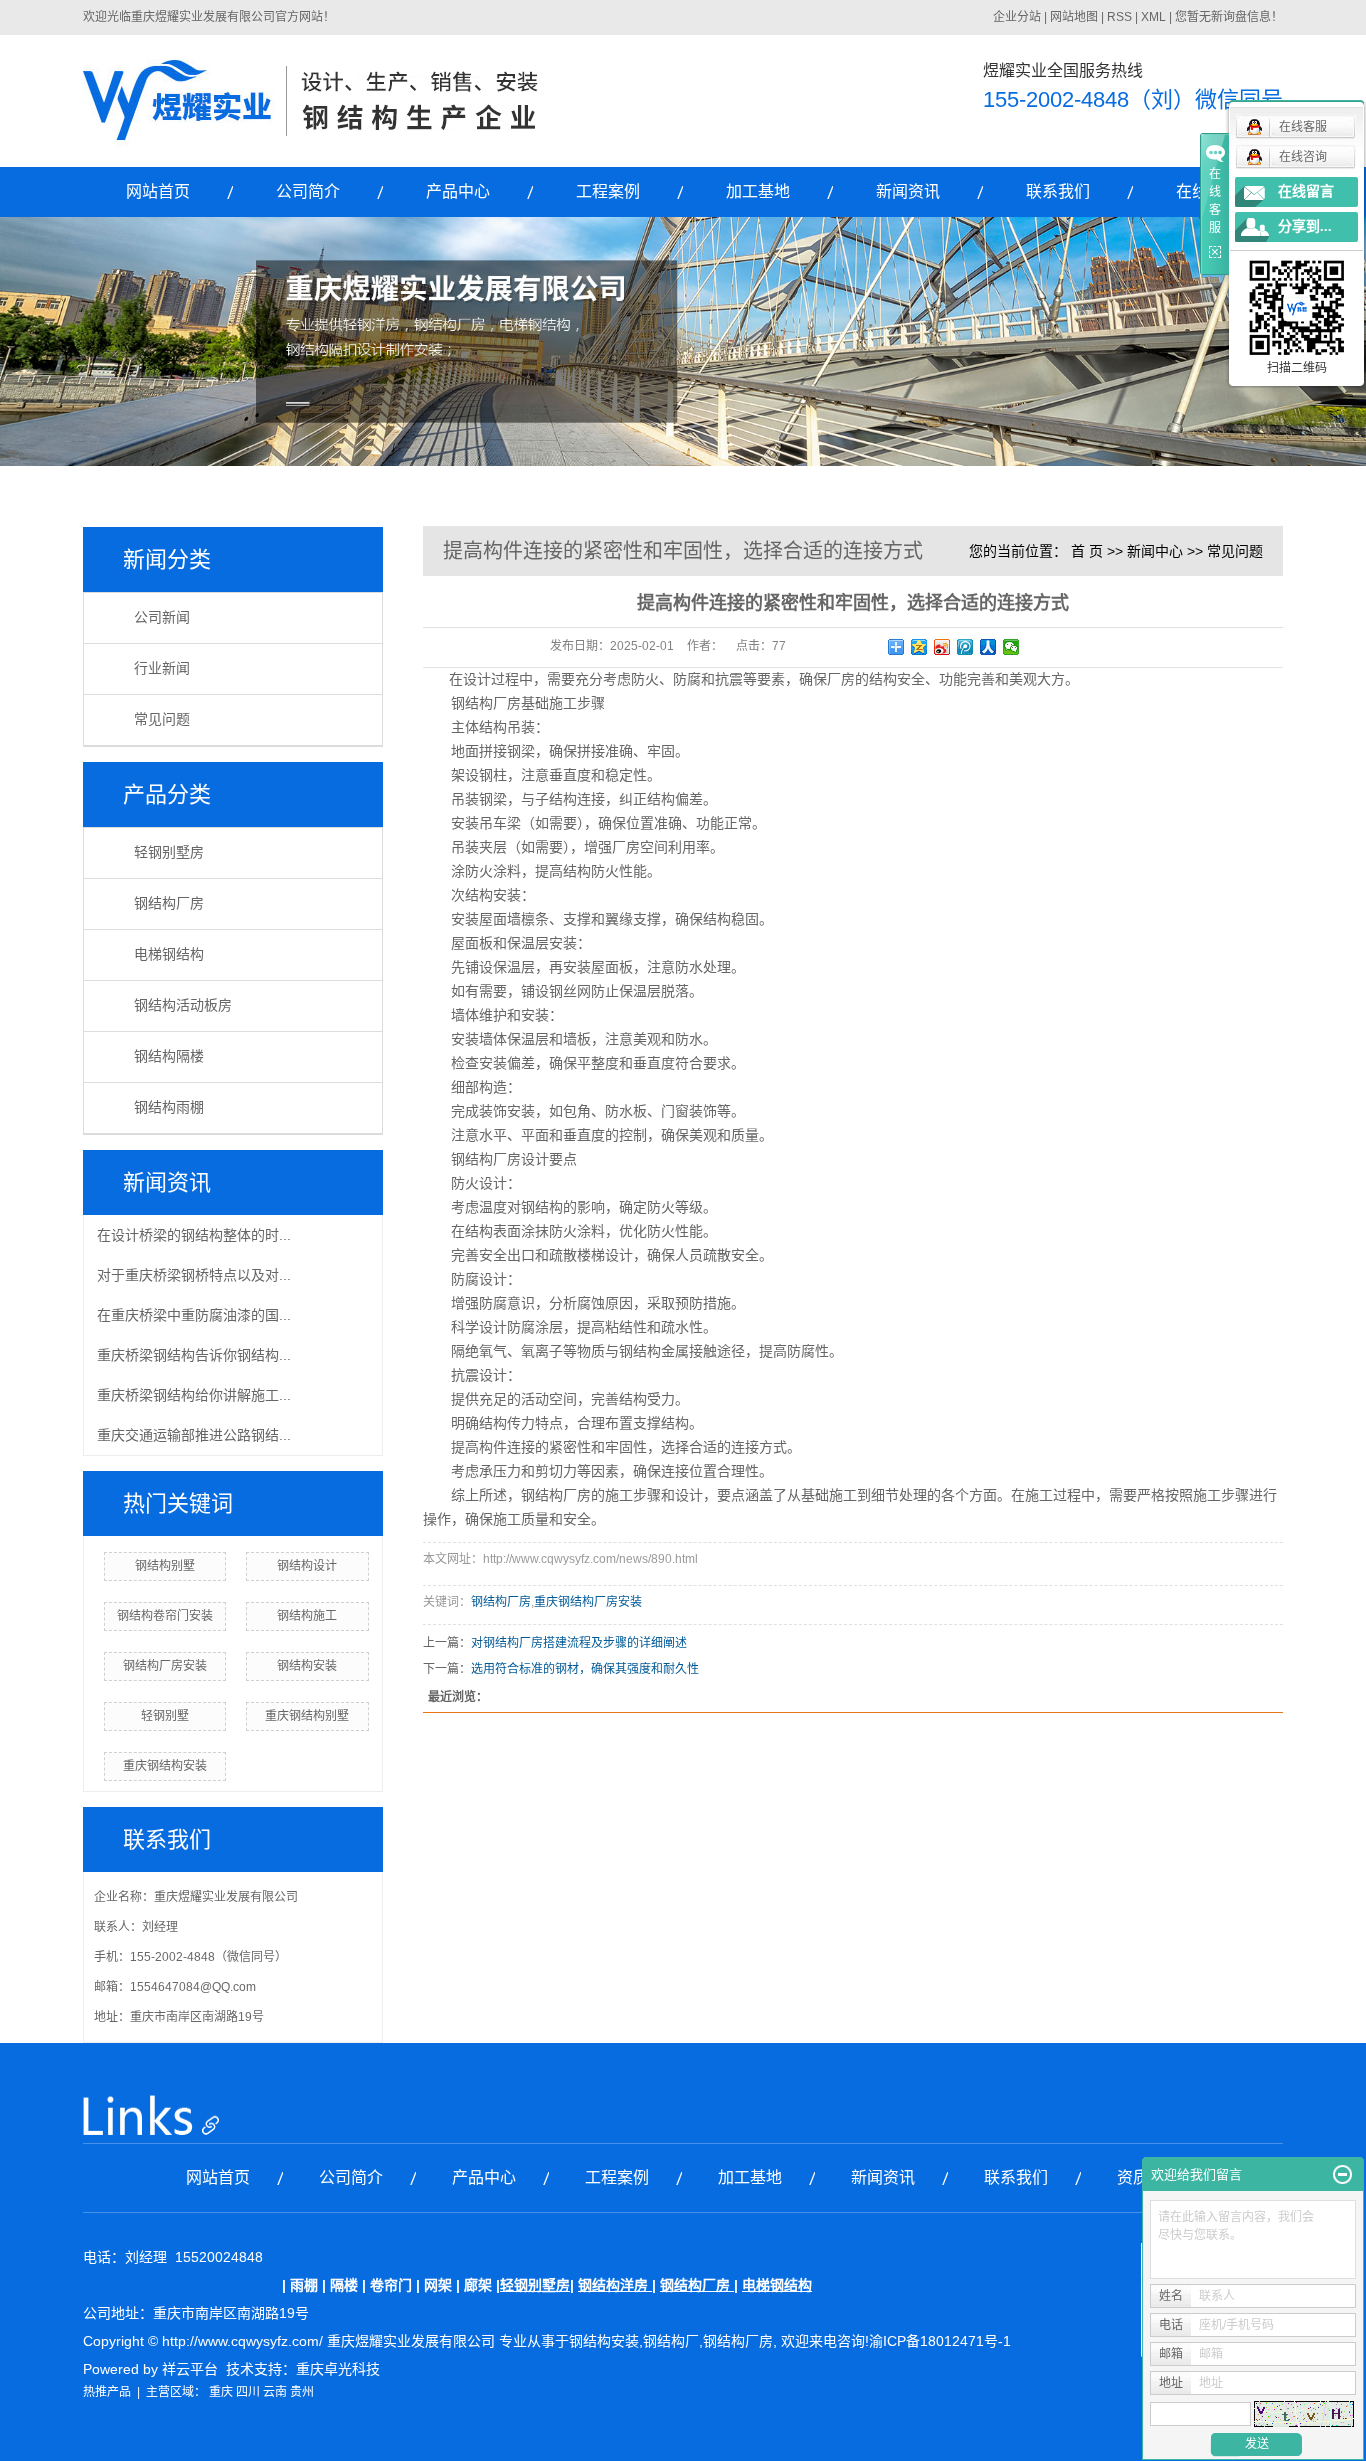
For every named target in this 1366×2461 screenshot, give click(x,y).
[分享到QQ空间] (919, 647)
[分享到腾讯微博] (965, 647)
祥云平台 (190, 2369)
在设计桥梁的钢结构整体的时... (194, 1235)
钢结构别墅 (165, 1566)
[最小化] (1342, 2175)
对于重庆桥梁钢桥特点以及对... (194, 1275)
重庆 (221, 2392)
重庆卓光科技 (338, 2369)
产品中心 (458, 191)
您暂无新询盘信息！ (1229, 17)
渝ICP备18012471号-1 (940, 2341)
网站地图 (1074, 17)
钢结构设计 (307, 1566)
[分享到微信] (1011, 647)
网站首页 (158, 191)
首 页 (1087, 551)
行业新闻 (162, 668)
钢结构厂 (671, 2341)
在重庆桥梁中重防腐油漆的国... (194, 1315)
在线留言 (1306, 191)
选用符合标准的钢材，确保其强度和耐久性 (585, 1669)
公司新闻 (162, 617)
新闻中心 (1155, 551)
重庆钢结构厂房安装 (588, 1602)
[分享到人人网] (988, 647)
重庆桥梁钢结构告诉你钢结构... (194, 1355)
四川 (248, 2392)
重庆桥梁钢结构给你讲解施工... (194, 1395)
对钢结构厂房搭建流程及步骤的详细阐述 (579, 1643)
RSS (1119, 17)
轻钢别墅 (165, 1716)
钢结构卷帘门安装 (165, 1616)
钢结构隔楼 (169, 1056)
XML (1153, 17)
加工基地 (758, 191)
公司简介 (308, 191)
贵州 (302, 2392)
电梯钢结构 (169, 954)
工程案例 (608, 191)
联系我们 (1058, 191)
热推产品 (107, 2392)
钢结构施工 (307, 1616)
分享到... (1305, 226)
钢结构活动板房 (183, 1005)
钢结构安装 (307, 1666)
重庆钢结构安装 (165, 1766)
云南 (275, 2392)
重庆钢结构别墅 (307, 1716)
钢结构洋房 (613, 2285)
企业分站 (1017, 17)
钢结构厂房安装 (165, 1666)
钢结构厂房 (169, 903)
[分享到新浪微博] (942, 647)
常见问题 (162, 719)
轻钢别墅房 (169, 852)
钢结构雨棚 (169, 1107)
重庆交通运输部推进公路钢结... (194, 1435)
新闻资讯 (908, 191)
